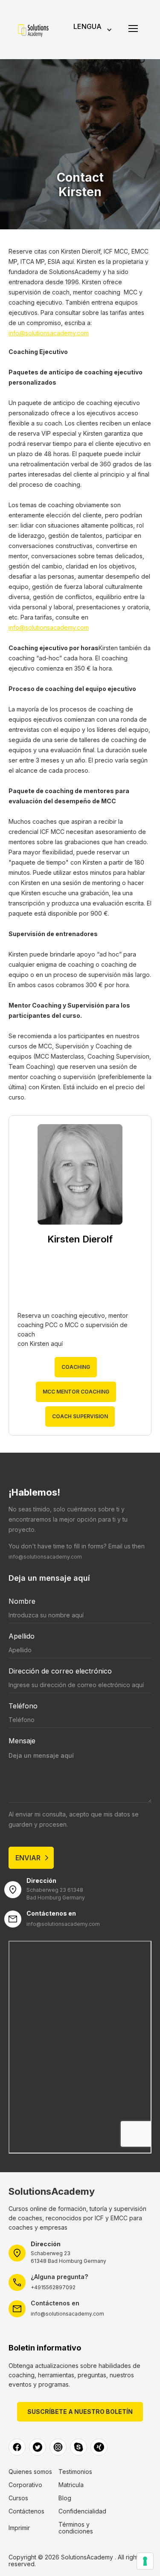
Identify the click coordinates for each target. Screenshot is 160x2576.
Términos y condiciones (76, 2528)
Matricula (71, 2485)
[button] (92, 30)
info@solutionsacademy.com (49, 333)
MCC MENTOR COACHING (76, 1392)
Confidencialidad (82, 2511)
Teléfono (23, 1706)
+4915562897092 (53, 2287)
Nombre (22, 1601)
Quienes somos (30, 2472)
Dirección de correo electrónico (60, 1671)
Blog (65, 2498)
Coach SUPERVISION (80, 1416)
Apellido (22, 1636)
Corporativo (25, 2485)
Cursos (18, 2498)
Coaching (76, 1367)
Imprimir (19, 2528)
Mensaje (22, 1741)
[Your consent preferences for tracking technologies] (145, 2561)
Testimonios (75, 2472)
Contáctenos (26, 2511)
